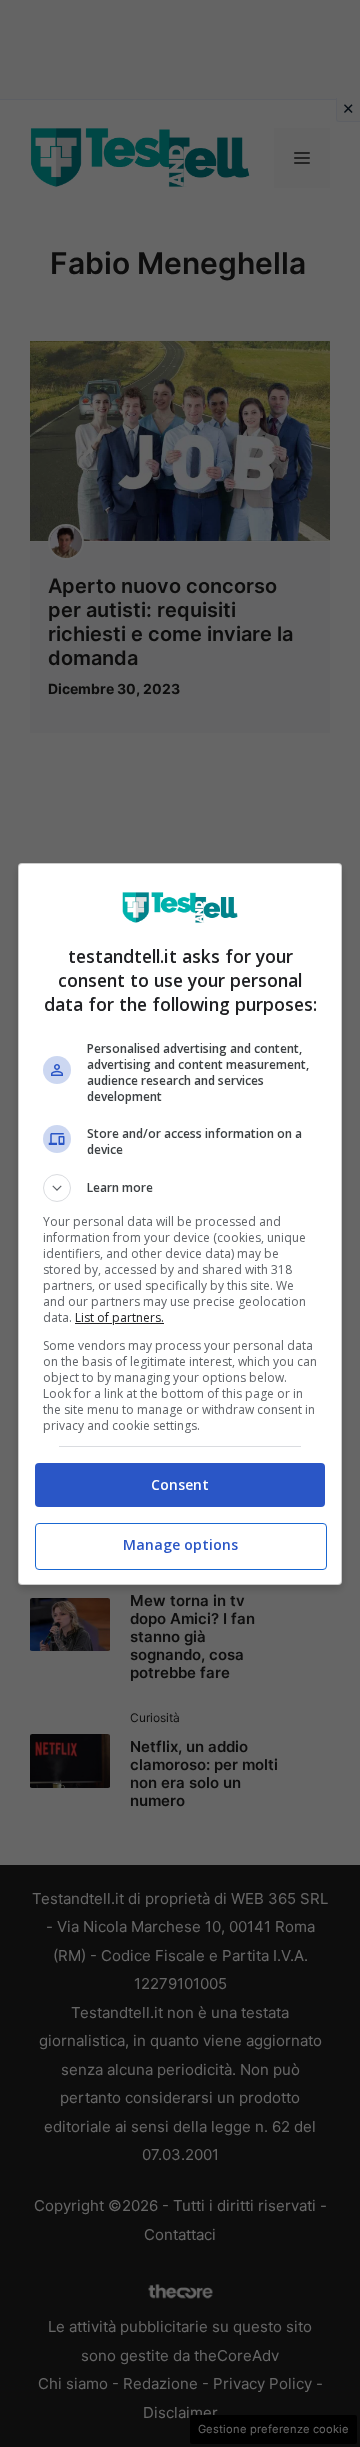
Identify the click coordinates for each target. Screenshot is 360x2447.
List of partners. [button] (119, 1317)
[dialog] (180, 1224)
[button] (180, 1188)
